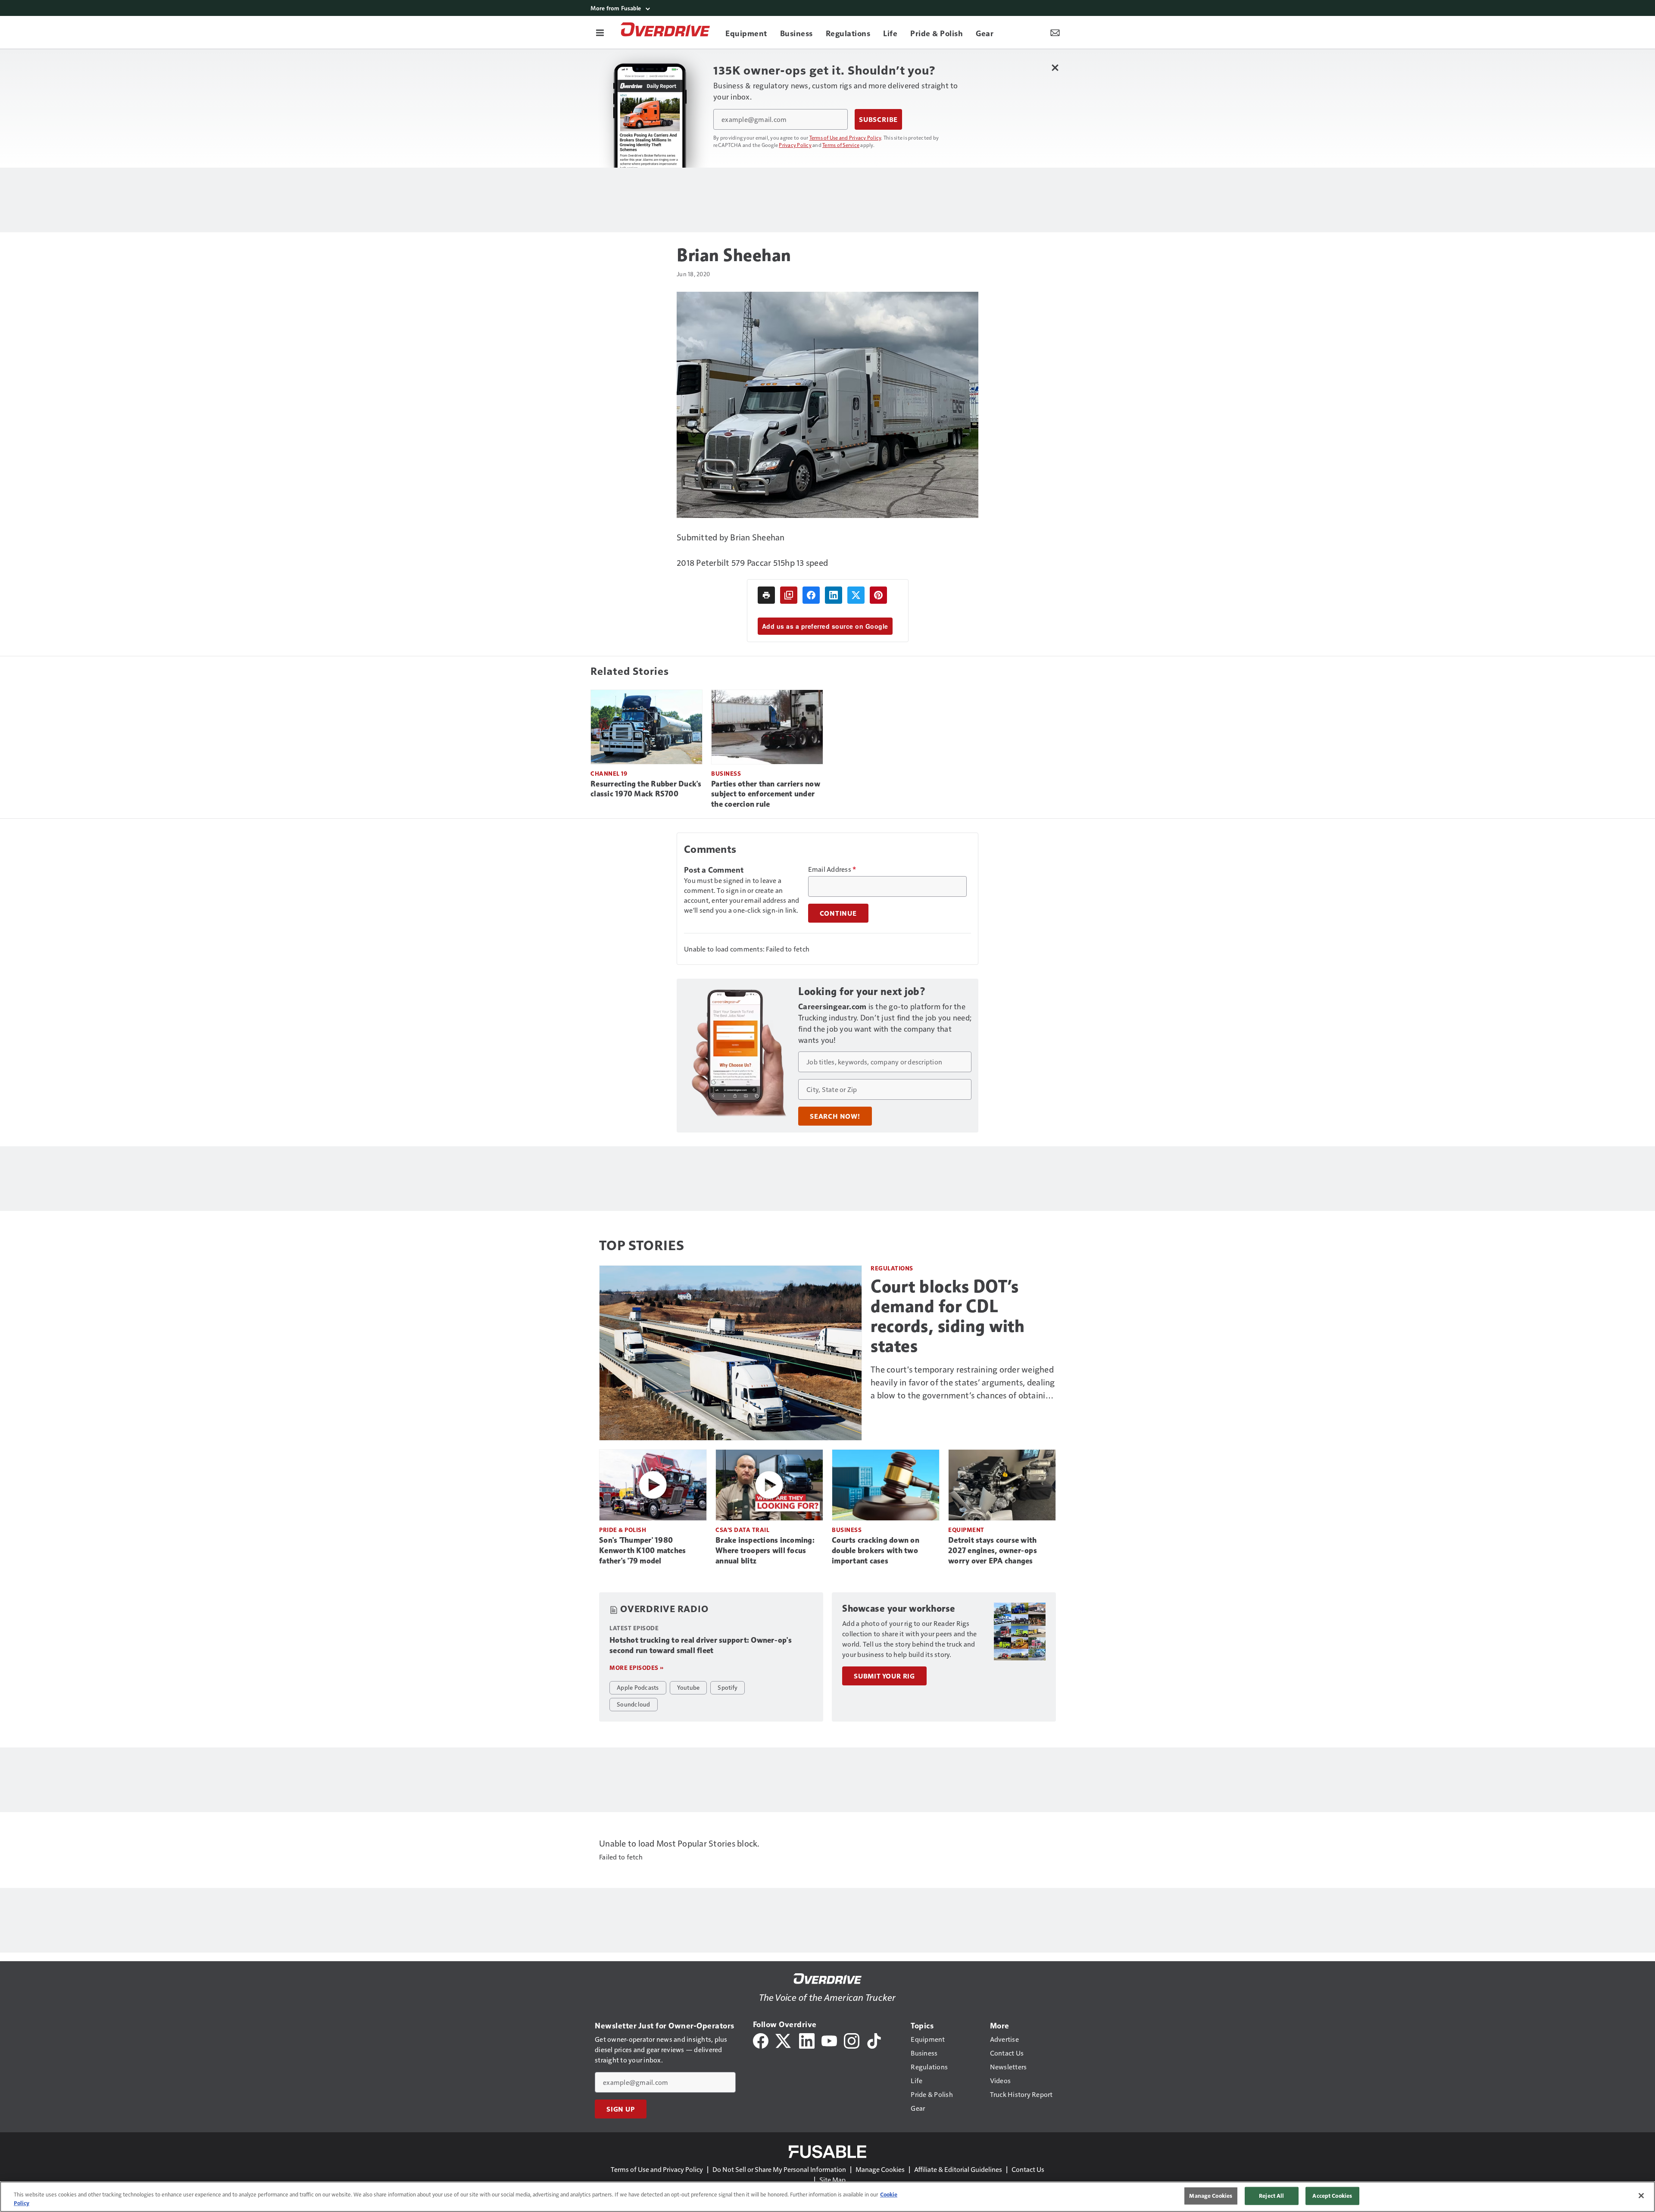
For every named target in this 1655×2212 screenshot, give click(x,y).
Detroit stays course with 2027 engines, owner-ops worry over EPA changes (993, 1551)
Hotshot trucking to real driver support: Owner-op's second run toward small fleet (701, 1645)
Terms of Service (841, 145)
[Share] (811, 595)
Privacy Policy (795, 145)
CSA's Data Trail (742, 1530)
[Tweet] (856, 595)
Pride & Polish (623, 1530)
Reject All (1271, 2196)
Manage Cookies (880, 2169)
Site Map (832, 2179)
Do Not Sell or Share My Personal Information (779, 2169)
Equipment (966, 1530)
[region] (827, 2197)
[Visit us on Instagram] (852, 2040)
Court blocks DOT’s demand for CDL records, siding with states (948, 1316)
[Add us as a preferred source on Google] (789, 595)
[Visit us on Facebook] (761, 2040)
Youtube (689, 1687)
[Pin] (878, 595)
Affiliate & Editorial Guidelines (958, 2169)
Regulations (892, 1268)
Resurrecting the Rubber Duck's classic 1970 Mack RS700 (646, 789)
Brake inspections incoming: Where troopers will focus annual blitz (765, 1551)
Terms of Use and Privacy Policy (845, 137)
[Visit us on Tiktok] (874, 2040)
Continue (838, 913)
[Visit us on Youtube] (829, 2040)
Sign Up (621, 2109)
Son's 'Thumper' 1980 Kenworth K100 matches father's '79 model (642, 1551)
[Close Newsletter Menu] (1055, 67)
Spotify (728, 1687)
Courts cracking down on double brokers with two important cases (876, 1551)
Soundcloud (634, 1704)
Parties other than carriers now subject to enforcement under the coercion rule (766, 794)
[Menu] (600, 32)
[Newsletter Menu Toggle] (1055, 32)
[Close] (1641, 2196)
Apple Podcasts (638, 1687)
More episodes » (637, 1668)
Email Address (832, 869)
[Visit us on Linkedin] (807, 2040)
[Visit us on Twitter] (784, 2040)
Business (726, 773)
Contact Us (1028, 2169)
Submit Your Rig (884, 1676)
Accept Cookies (1332, 2196)
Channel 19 (609, 773)
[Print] (766, 595)
